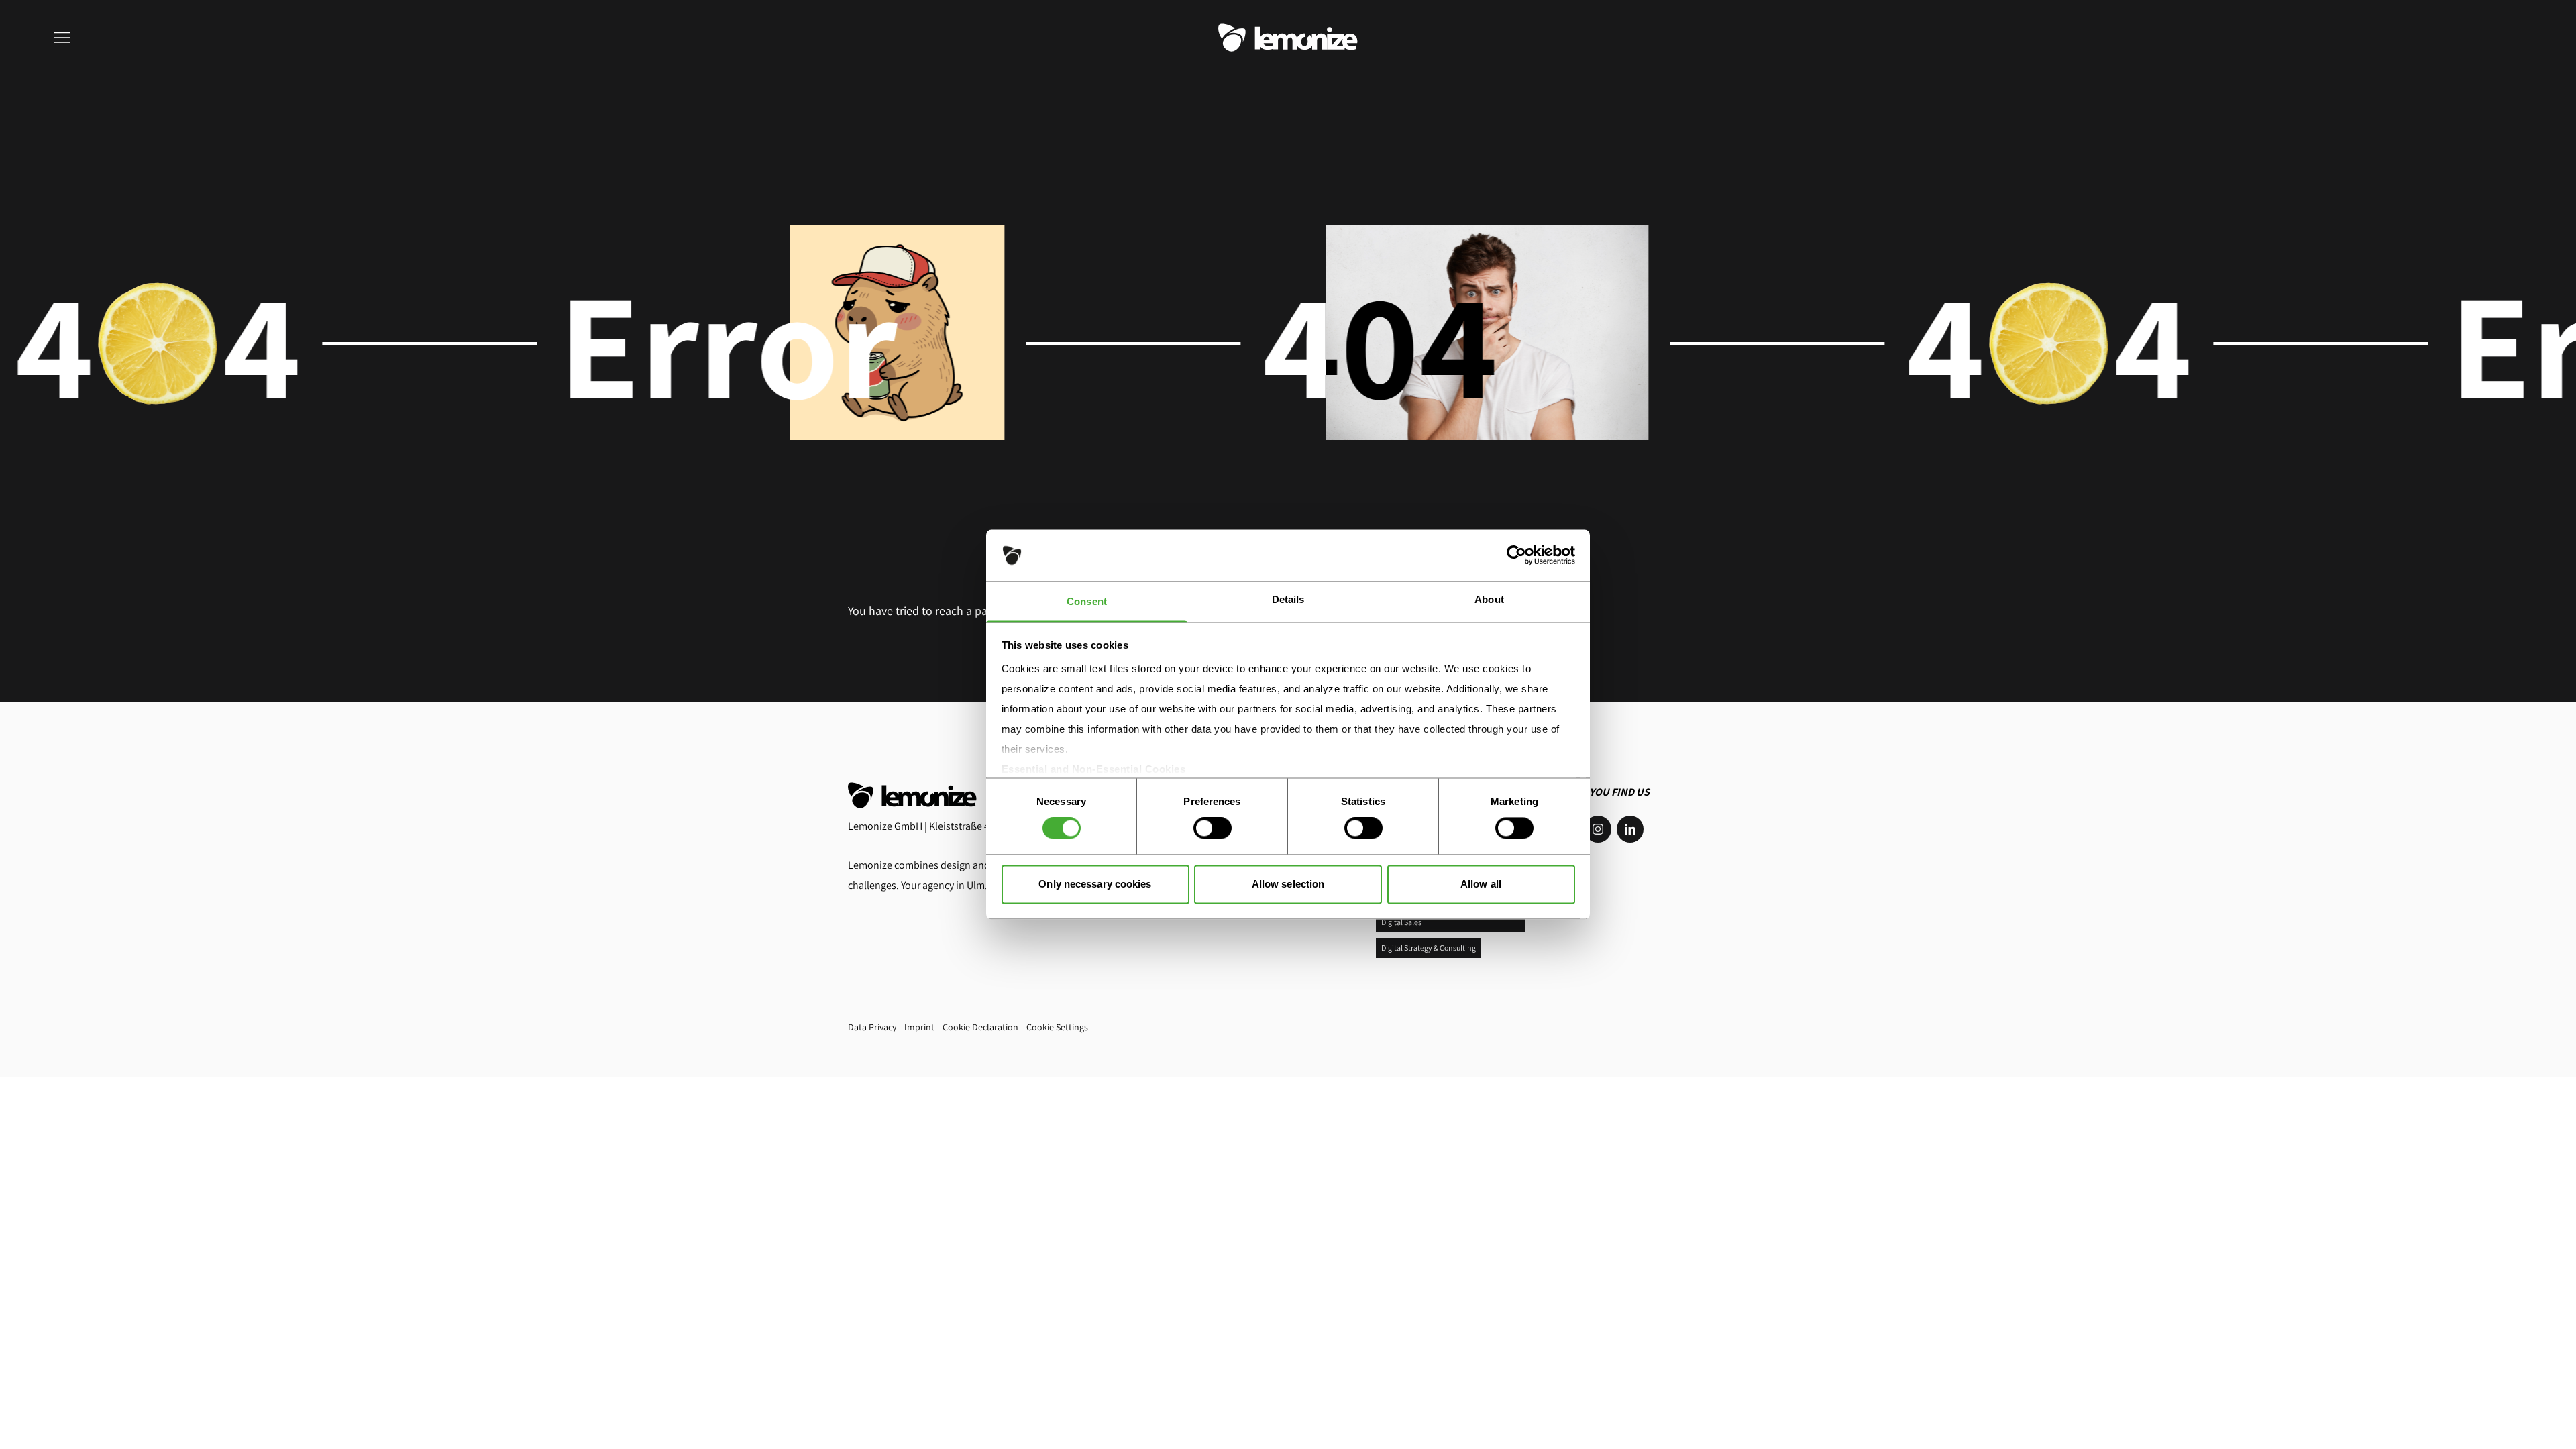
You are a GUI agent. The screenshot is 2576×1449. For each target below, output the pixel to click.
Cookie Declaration (980, 1027)
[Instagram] (1598, 829)
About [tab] (1489, 599)
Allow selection (1288, 884)
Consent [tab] (1087, 601)
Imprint (919, 1027)
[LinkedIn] (1630, 829)
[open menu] (64, 38)
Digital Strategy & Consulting (1429, 948)
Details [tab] (1288, 599)
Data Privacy (872, 1027)
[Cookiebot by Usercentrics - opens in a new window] (1516, 555)
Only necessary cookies (1095, 884)
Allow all (1481, 884)
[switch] (1213, 828)
